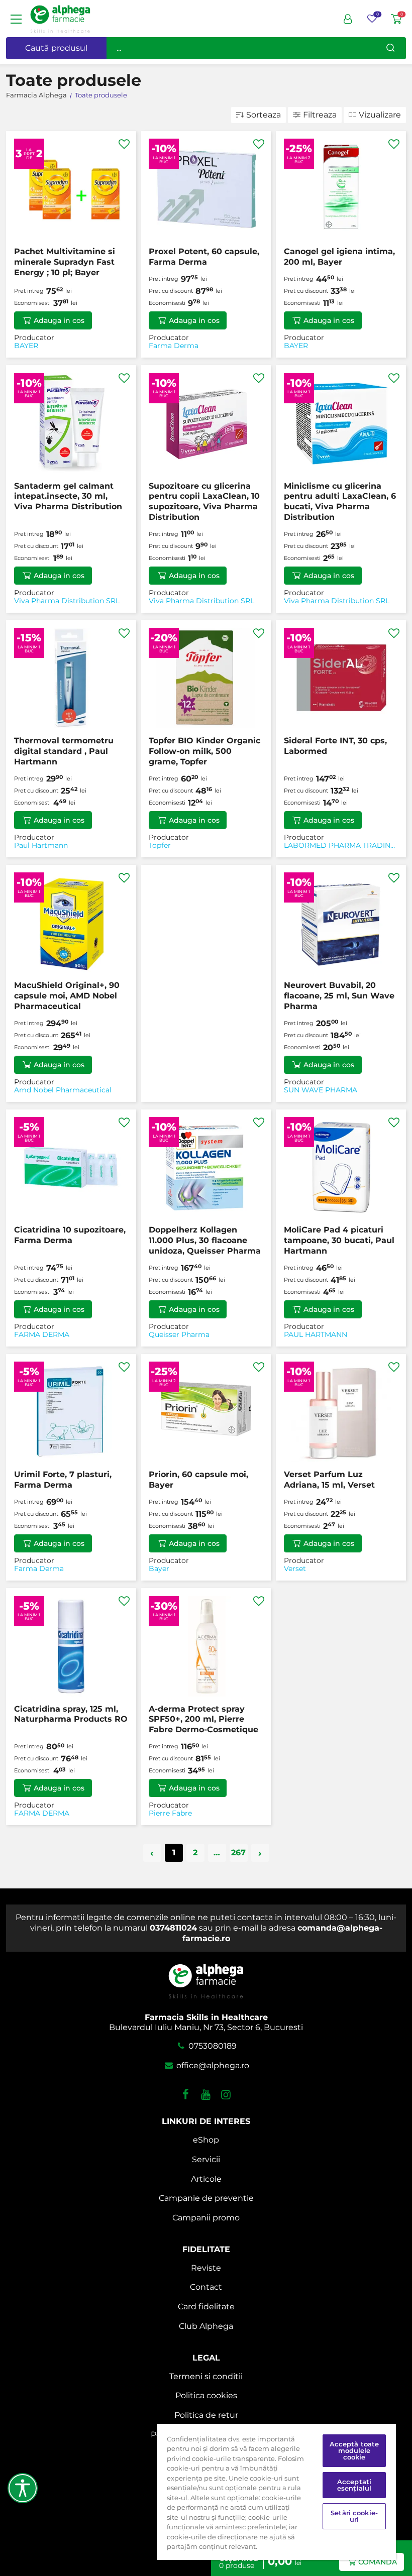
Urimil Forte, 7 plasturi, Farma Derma (63, 1480)
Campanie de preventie (206, 2198)
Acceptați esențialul (354, 2485)
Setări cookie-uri (354, 2516)
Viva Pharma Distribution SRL (67, 601)
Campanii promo (206, 2218)
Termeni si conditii (206, 2376)
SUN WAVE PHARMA (321, 1090)
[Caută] (390, 48)
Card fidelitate (206, 2307)
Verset (295, 1569)
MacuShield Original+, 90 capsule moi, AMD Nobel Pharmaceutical (67, 996)
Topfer (160, 846)
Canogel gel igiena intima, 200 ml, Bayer (339, 257)
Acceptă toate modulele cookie (354, 2450)
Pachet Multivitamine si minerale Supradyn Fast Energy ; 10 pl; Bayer (65, 262)
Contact (206, 2287)
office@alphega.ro (212, 2065)
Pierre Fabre (170, 1813)
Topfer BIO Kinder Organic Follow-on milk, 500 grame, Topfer (204, 751)
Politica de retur (206, 2415)
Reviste (206, 2268)
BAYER (26, 346)
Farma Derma (174, 346)
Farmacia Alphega (36, 95)
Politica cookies (206, 2395)
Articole (206, 2179)
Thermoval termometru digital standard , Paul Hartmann (64, 751)
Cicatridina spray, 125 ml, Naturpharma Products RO (71, 1714)
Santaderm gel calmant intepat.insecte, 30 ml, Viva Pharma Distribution (68, 496)
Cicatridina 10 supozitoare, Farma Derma (70, 1235)
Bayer (159, 1569)
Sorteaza (264, 115)
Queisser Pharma (179, 1335)
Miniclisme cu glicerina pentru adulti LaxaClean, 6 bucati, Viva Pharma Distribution (340, 501)
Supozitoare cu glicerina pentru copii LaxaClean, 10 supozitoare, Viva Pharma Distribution (204, 501)
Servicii (206, 2159)
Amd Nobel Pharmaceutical (63, 1090)
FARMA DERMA (42, 1335)
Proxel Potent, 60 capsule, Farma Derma (204, 257)
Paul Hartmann (41, 846)
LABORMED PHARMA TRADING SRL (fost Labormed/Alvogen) (340, 846)
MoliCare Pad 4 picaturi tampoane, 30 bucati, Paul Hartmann (339, 1240)
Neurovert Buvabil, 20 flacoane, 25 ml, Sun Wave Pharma (339, 996)
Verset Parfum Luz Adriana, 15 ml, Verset (329, 1480)
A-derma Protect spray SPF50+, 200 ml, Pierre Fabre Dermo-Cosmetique (203, 1719)
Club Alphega (206, 2326)
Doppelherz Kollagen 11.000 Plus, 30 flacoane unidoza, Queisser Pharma (205, 1240)
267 (238, 1853)
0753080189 (212, 2046)
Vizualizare (380, 115)
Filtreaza (320, 115)
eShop (206, 2140)
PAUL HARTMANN (316, 1335)
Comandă (378, 2562)
